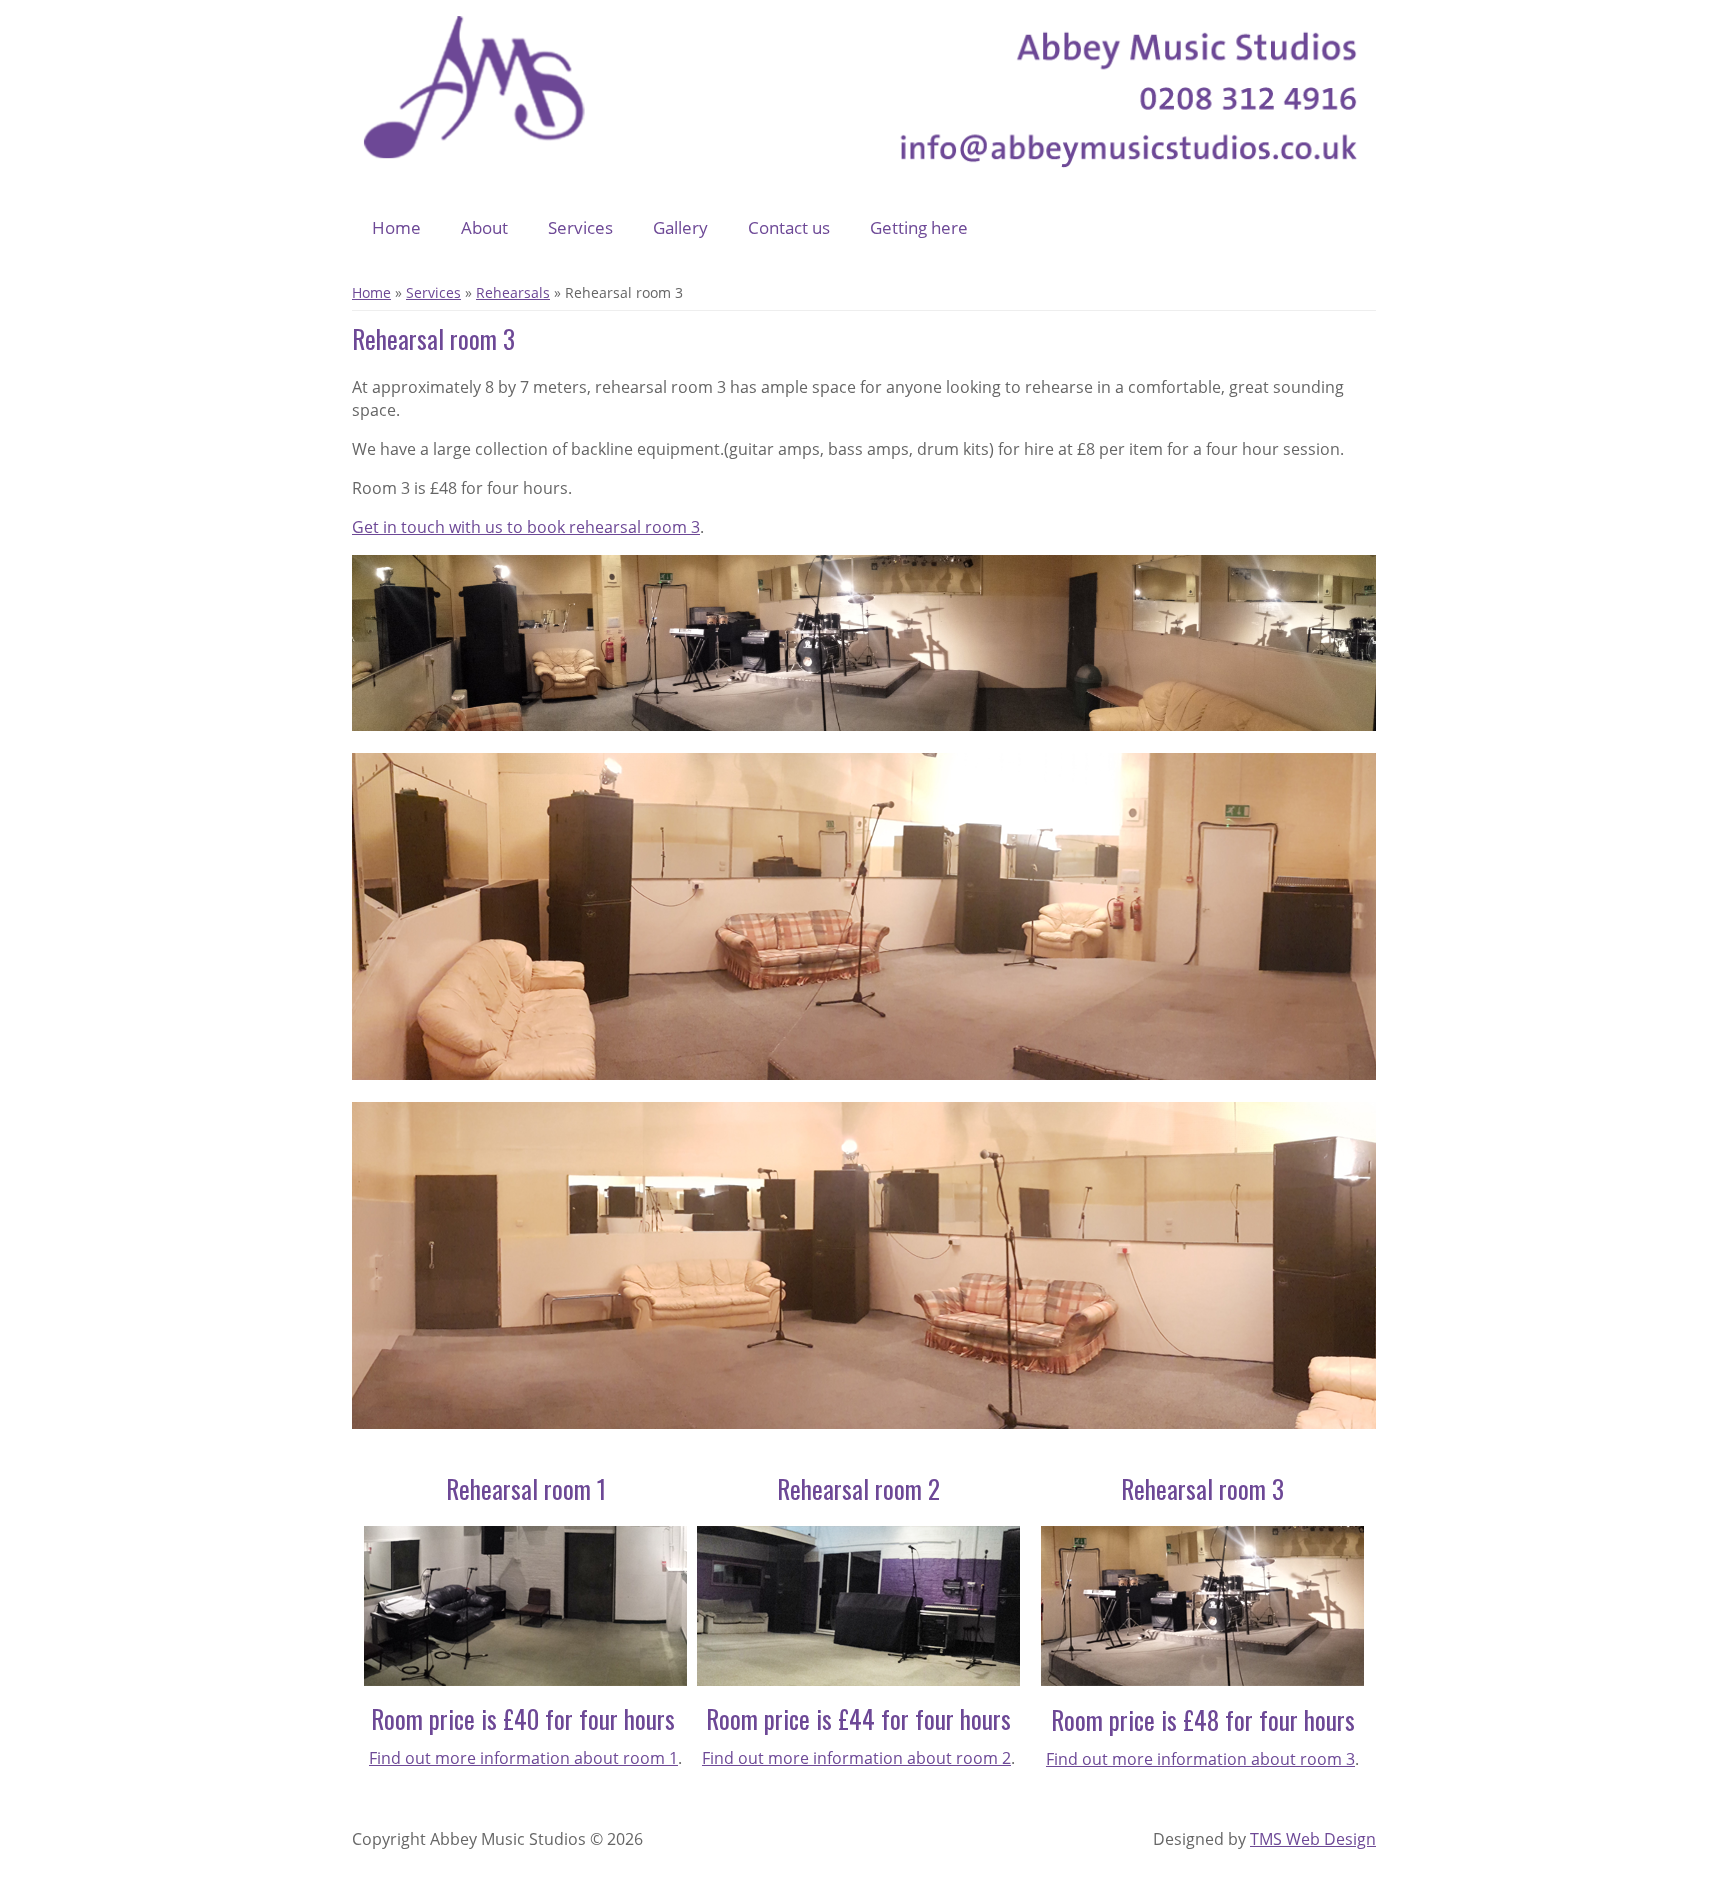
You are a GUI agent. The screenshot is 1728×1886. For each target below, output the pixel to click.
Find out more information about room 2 (856, 1758)
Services (580, 227)
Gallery (680, 227)
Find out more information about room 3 (1200, 1759)
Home (396, 227)
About (484, 227)
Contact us (789, 227)
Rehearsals (513, 292)
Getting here (919, 227)
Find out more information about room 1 (523, 1758)
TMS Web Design (1313, 1839)
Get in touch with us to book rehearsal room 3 (526, 527)
